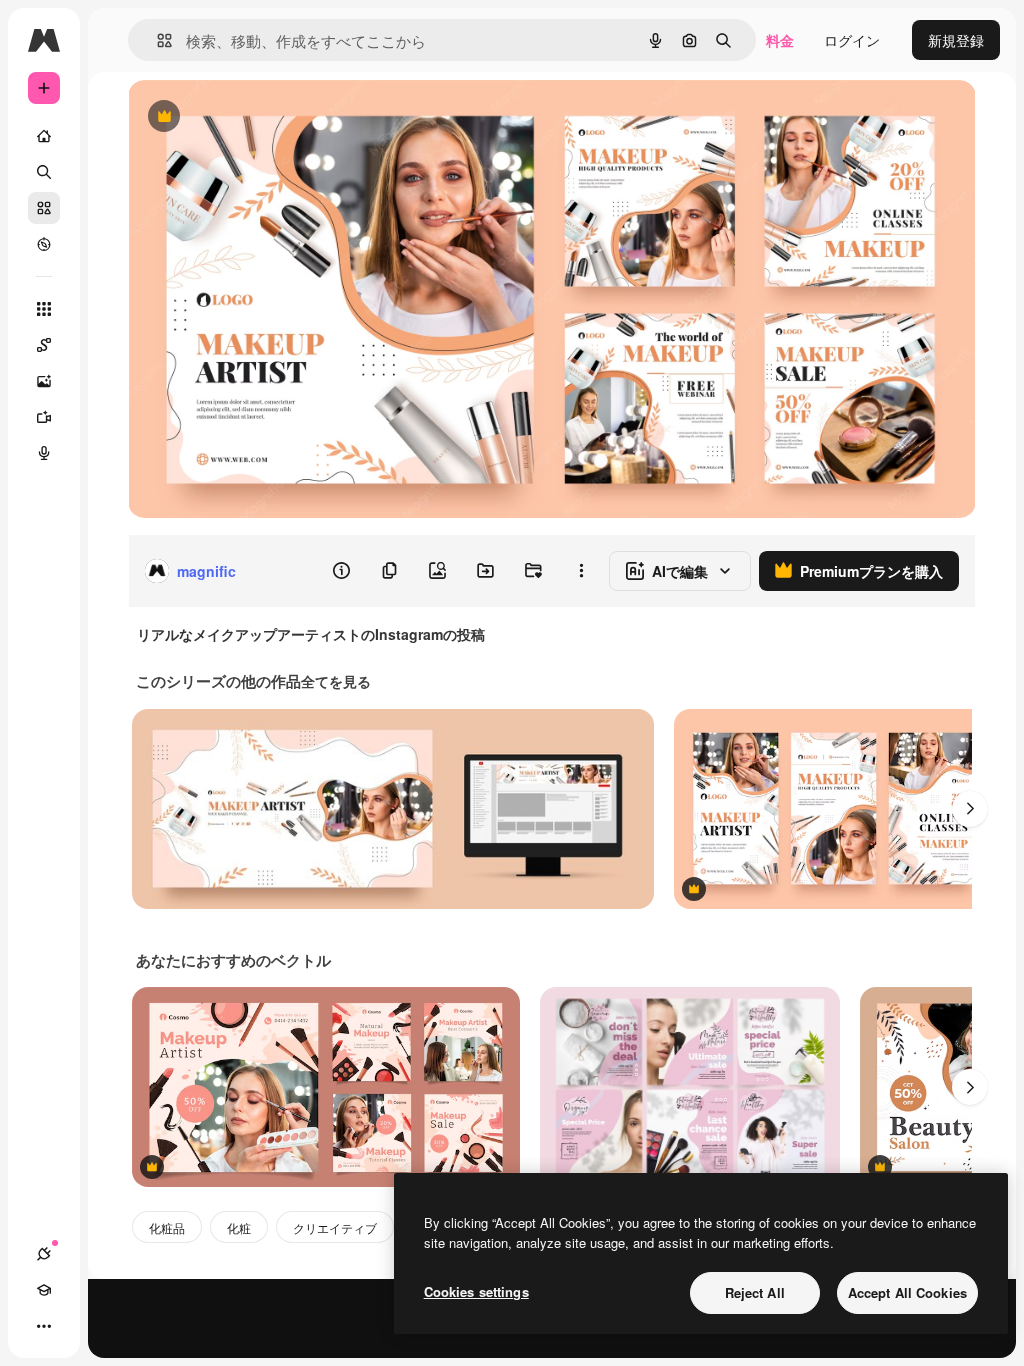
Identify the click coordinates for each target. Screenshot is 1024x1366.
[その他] (44, 1326)
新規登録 (956, 40)
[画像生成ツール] (44, 381)
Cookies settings (476, 1291)
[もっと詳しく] (44, 244)
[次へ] (970, 809)
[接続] (44, 1254)
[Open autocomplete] (156, 40)
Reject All (755, 1292)
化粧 (239, 1227)
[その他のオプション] (581, 571)
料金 (780, 40)
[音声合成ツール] (44, 453)
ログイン (852, 40)
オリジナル (265, 117)
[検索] (44, 172)
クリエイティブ (335, 1227)
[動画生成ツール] (44, 417)
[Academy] (44, 1290)
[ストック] (44, 208)
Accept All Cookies (907, 1292)
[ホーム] (44, 136)
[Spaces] (44, 345)
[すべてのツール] (44, 309)
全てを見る (336, 681)
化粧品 (167, 1227)
